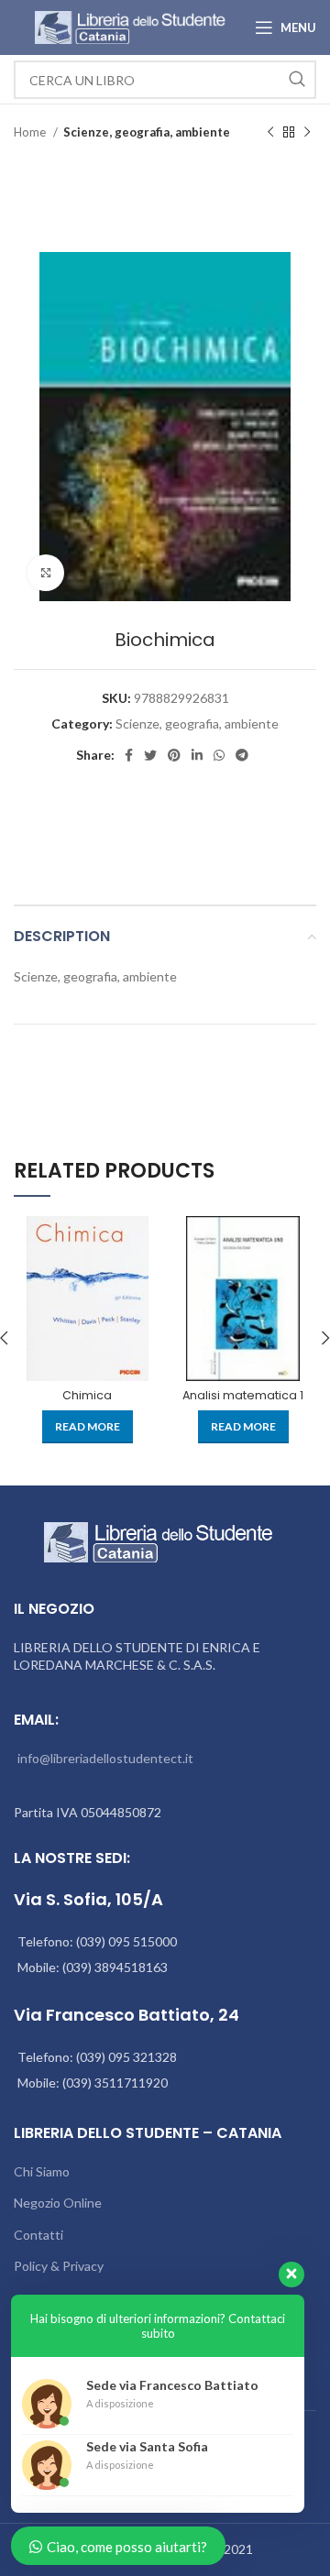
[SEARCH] (297, 80)
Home (31, 132)
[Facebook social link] (129, 755)
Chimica (87, 1395)
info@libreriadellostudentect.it (105, 1758)
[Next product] (307, 133)
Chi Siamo (42, 2171)
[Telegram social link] (242, 755)
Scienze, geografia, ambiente (147, 132)
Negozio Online (58, 2203)
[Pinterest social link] (174, 755)
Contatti (38, 2235)
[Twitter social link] (150, 755)
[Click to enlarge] (46, 573)
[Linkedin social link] (197, 755)
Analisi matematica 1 (243, 1395)
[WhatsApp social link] (219, 755)
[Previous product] (270, 133)
